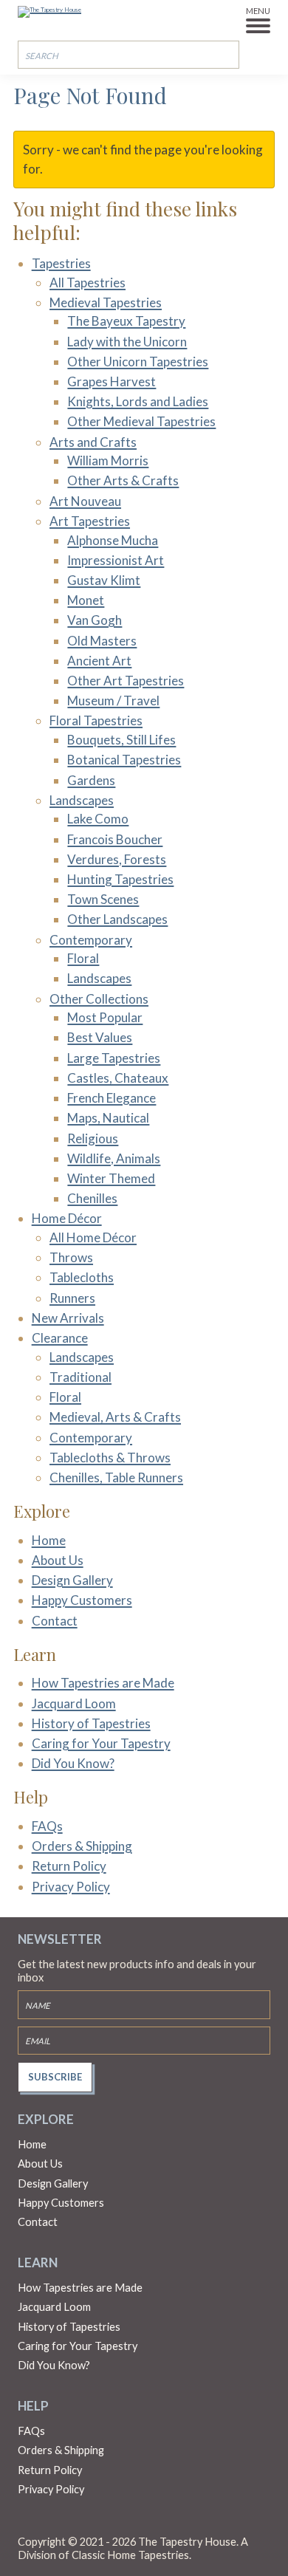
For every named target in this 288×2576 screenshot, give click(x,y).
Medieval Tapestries (106, 302)
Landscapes (82, 800)
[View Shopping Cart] (261, 54)
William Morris (108, 460)
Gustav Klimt (104, 580)
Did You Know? (73, 1763)
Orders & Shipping (82, 1846)
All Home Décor (93, 1237)
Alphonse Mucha (113, 540)
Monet (86, 600)
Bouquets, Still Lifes (121, 740)
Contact (55, 1621)
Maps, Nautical (108, 1118)
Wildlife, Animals (114, 1158)
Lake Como (98, 819)
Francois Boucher (115, 839)
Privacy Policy (71, 1887)
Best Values (100, 1037)
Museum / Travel (113, 700)
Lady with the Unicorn (127, 342)
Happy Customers (82, 1600)
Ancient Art (99, 661)
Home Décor (67, 1218)
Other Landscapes (117, 919)
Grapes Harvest (112, 381)
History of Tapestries (91, 1723)
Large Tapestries (114, 1058)
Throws (71, 1257)
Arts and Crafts (93, 442)
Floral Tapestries (96, 720)
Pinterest (56, 2521)
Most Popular (105, 1017)
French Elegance (112, 1098)
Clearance (60, 1338)
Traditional (80, 1377)
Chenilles (92, 1198)
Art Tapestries (90, 521)
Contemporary (91, 940)
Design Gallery (72, 1580)
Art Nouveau (85, 501)
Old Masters (102, 641)
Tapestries (61, 263)
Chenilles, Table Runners (116, 1477)
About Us (58, 1560)
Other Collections (99, 999)
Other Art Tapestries (126, 681)
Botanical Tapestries (124, 760)
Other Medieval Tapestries (141, 421)
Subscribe (55, 2077)
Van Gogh (95, 620)
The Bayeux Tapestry (126, 321)
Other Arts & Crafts (123, 480)
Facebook (27, 2521)
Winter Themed (111, 1178)
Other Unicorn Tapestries (138, 362)
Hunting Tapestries (120, 879)
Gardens (91, 780)
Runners (72, 1298)
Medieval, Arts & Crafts (115, 1417)
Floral (83, 958)
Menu (258, 11)
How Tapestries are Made (103, 1683)
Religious (93, 1138)
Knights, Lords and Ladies (138, 401)
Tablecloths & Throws (110, 1457)
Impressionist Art (116, 560)
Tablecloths (82, 1277)
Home (49, 1540)
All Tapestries (88, 282)
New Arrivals (68, 1318)
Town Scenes (103, 899)
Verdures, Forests (117, 859)
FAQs (47, 1826)
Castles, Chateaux (118, 1078)
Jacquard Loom (74, 1703)
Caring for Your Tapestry (101, 1743)
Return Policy (69, 1866)
